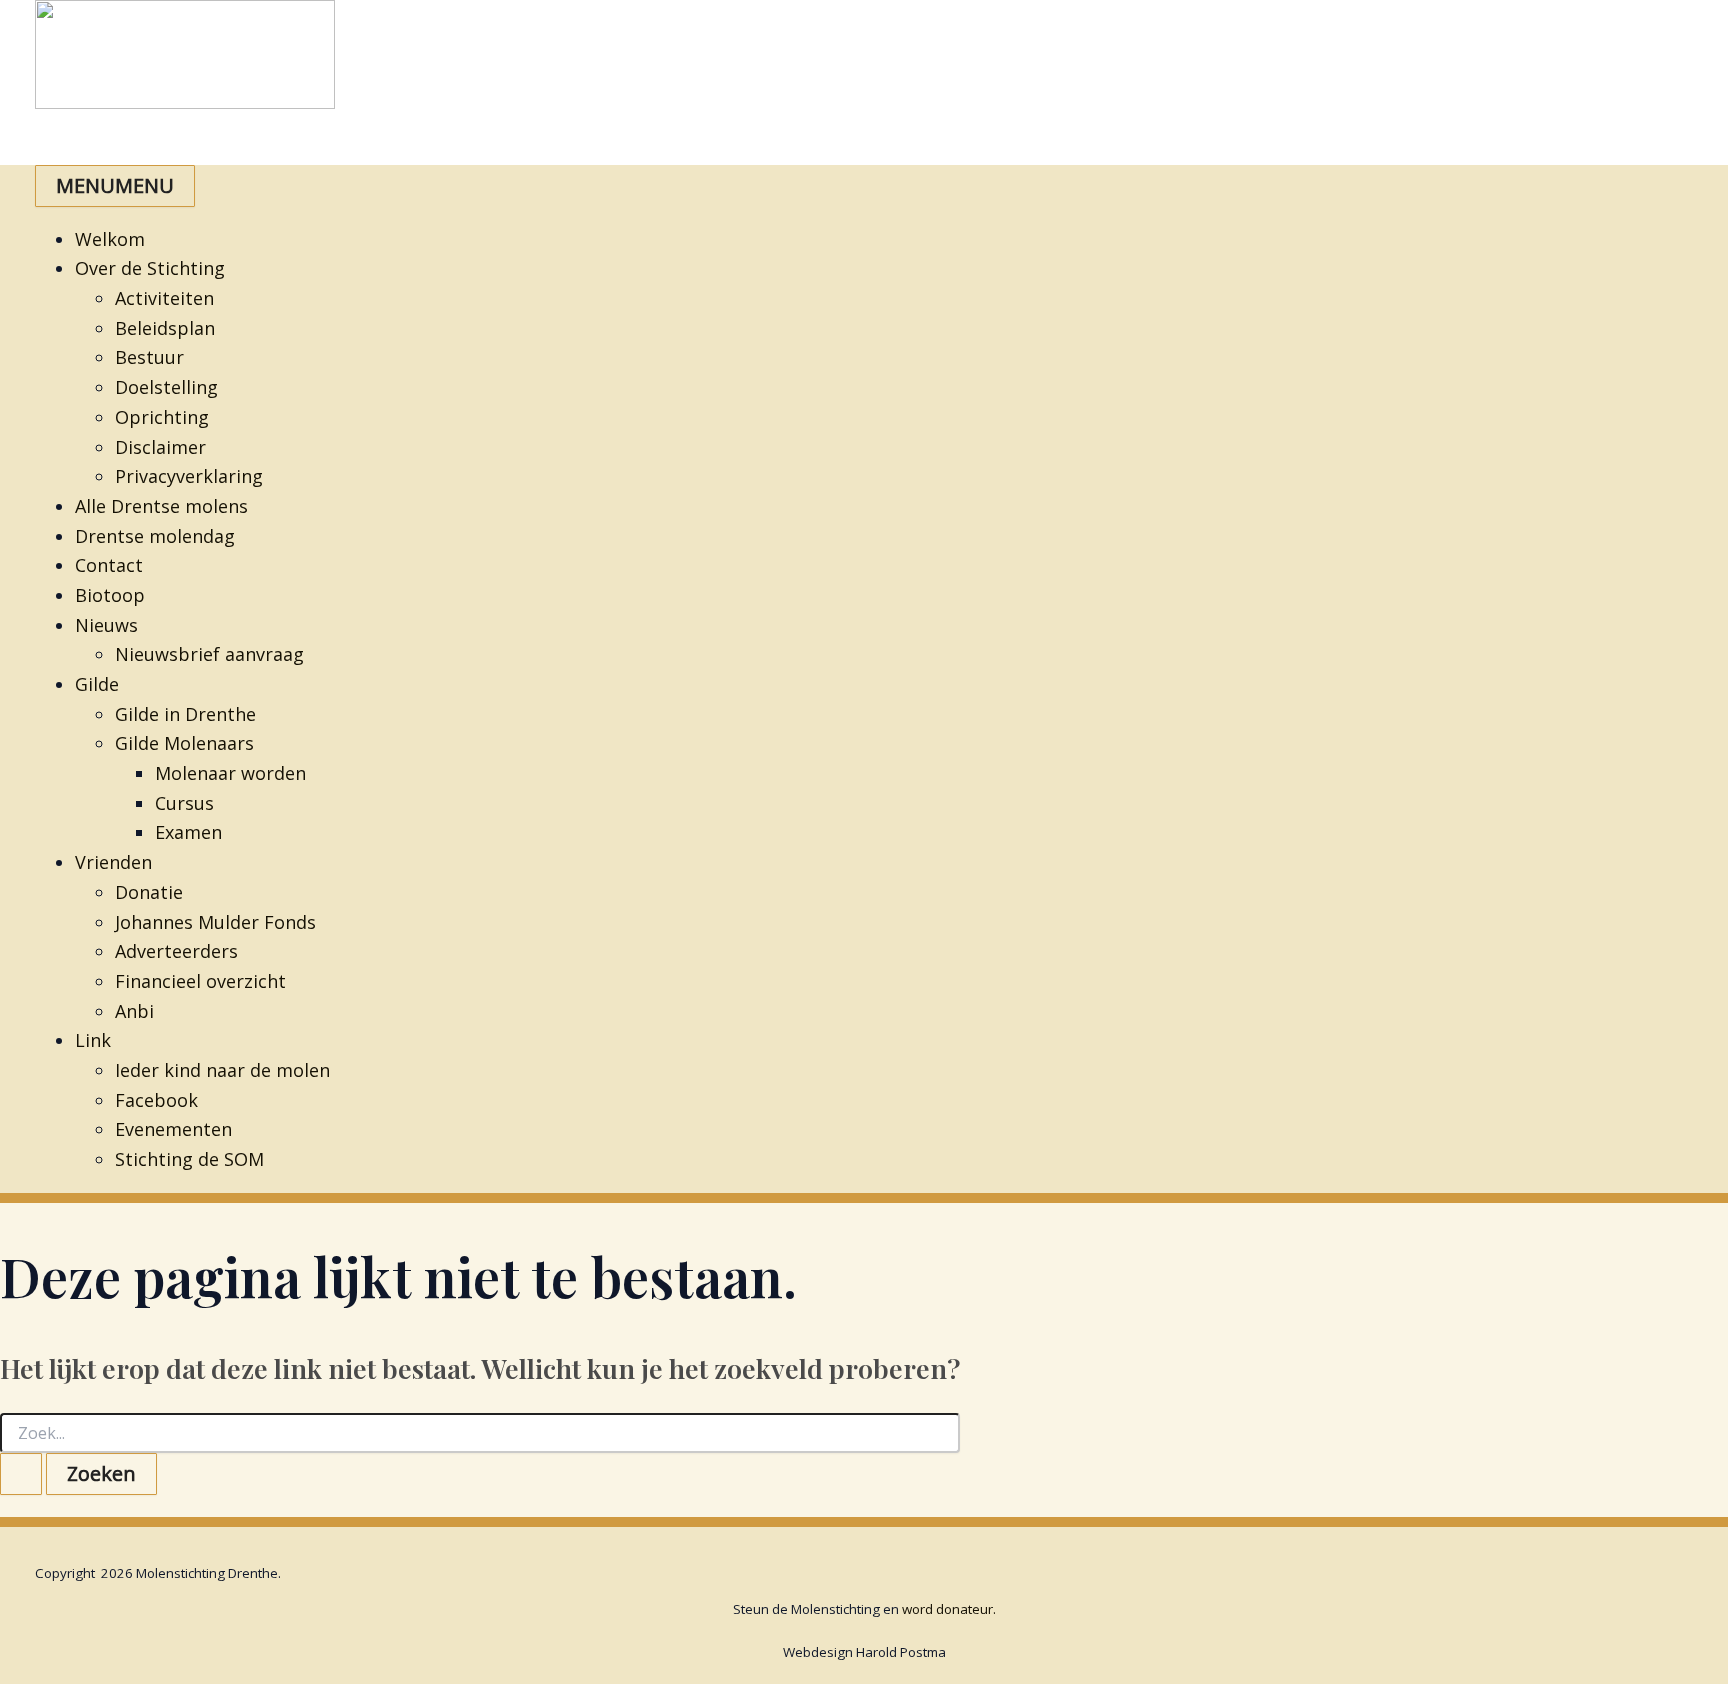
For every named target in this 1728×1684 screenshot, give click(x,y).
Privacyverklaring (189, 476)
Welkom (110, 239)
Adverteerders (176, 951)
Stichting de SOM (189, 1159)
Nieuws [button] (106, 625)
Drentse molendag (155, 536)
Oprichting (162, 417)
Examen (188, 832)
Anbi (134, 1011)
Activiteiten (164, 298)
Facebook (156, 1100)
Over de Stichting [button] (150, 268)
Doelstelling (166, 387)
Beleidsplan (165, 328)
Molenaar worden (230, 773)
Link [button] (93, 1040)
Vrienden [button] (113, 862)
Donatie (149, 892)
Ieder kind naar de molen (222, 1070)
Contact (109, 565)
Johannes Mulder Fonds (215, 922)
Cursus (184, 803)
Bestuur (149, 357)
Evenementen (173, 1129)
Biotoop (110, 595)
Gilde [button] (97, 684)
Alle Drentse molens (161, 506)
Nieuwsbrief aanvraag (209, 654)
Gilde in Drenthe (185, 714)
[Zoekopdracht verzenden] (21, 1474)
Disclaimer (160, 447)
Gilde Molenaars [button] (184, 743)
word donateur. (949, 1609)
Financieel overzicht (200, 981)
